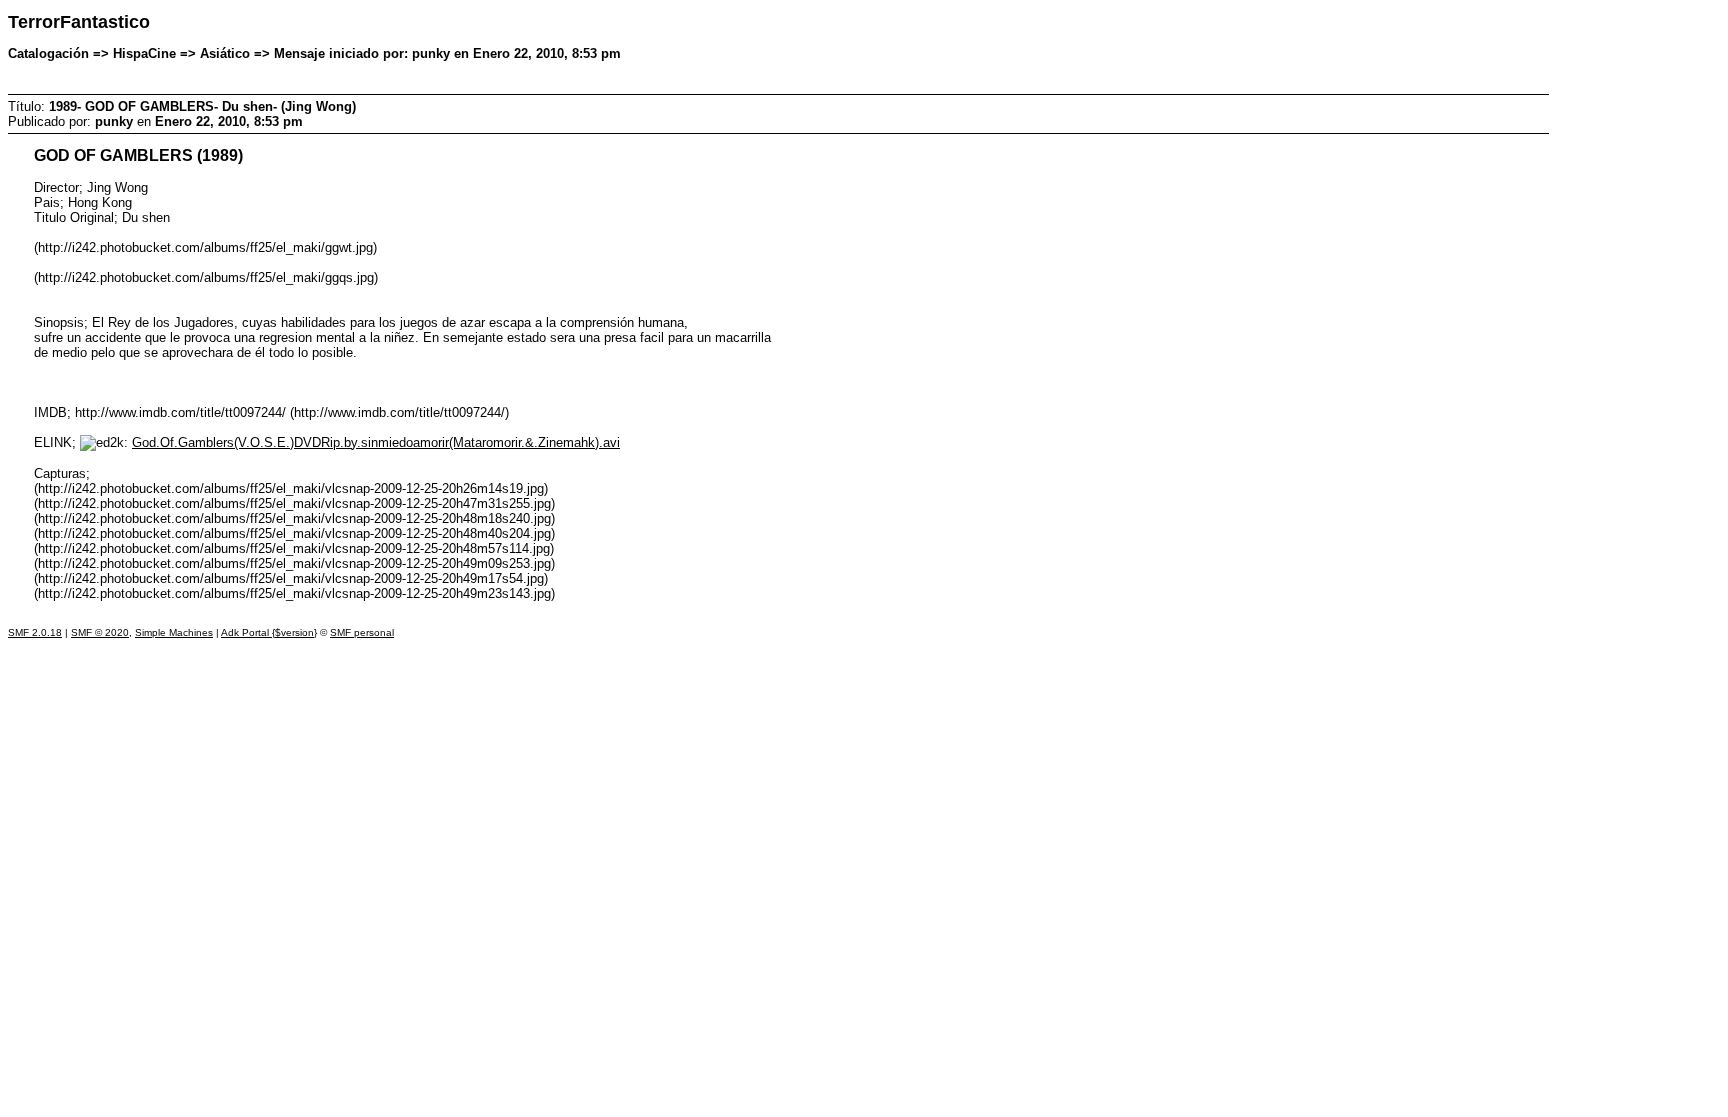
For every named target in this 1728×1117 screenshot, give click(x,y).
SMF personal (362, 632)
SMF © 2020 (100, 632)
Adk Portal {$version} (269, 632)
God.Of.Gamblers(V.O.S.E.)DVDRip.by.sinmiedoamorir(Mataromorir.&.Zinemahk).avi (376, 442)
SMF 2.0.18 (35, 632)
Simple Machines (174, 632)
